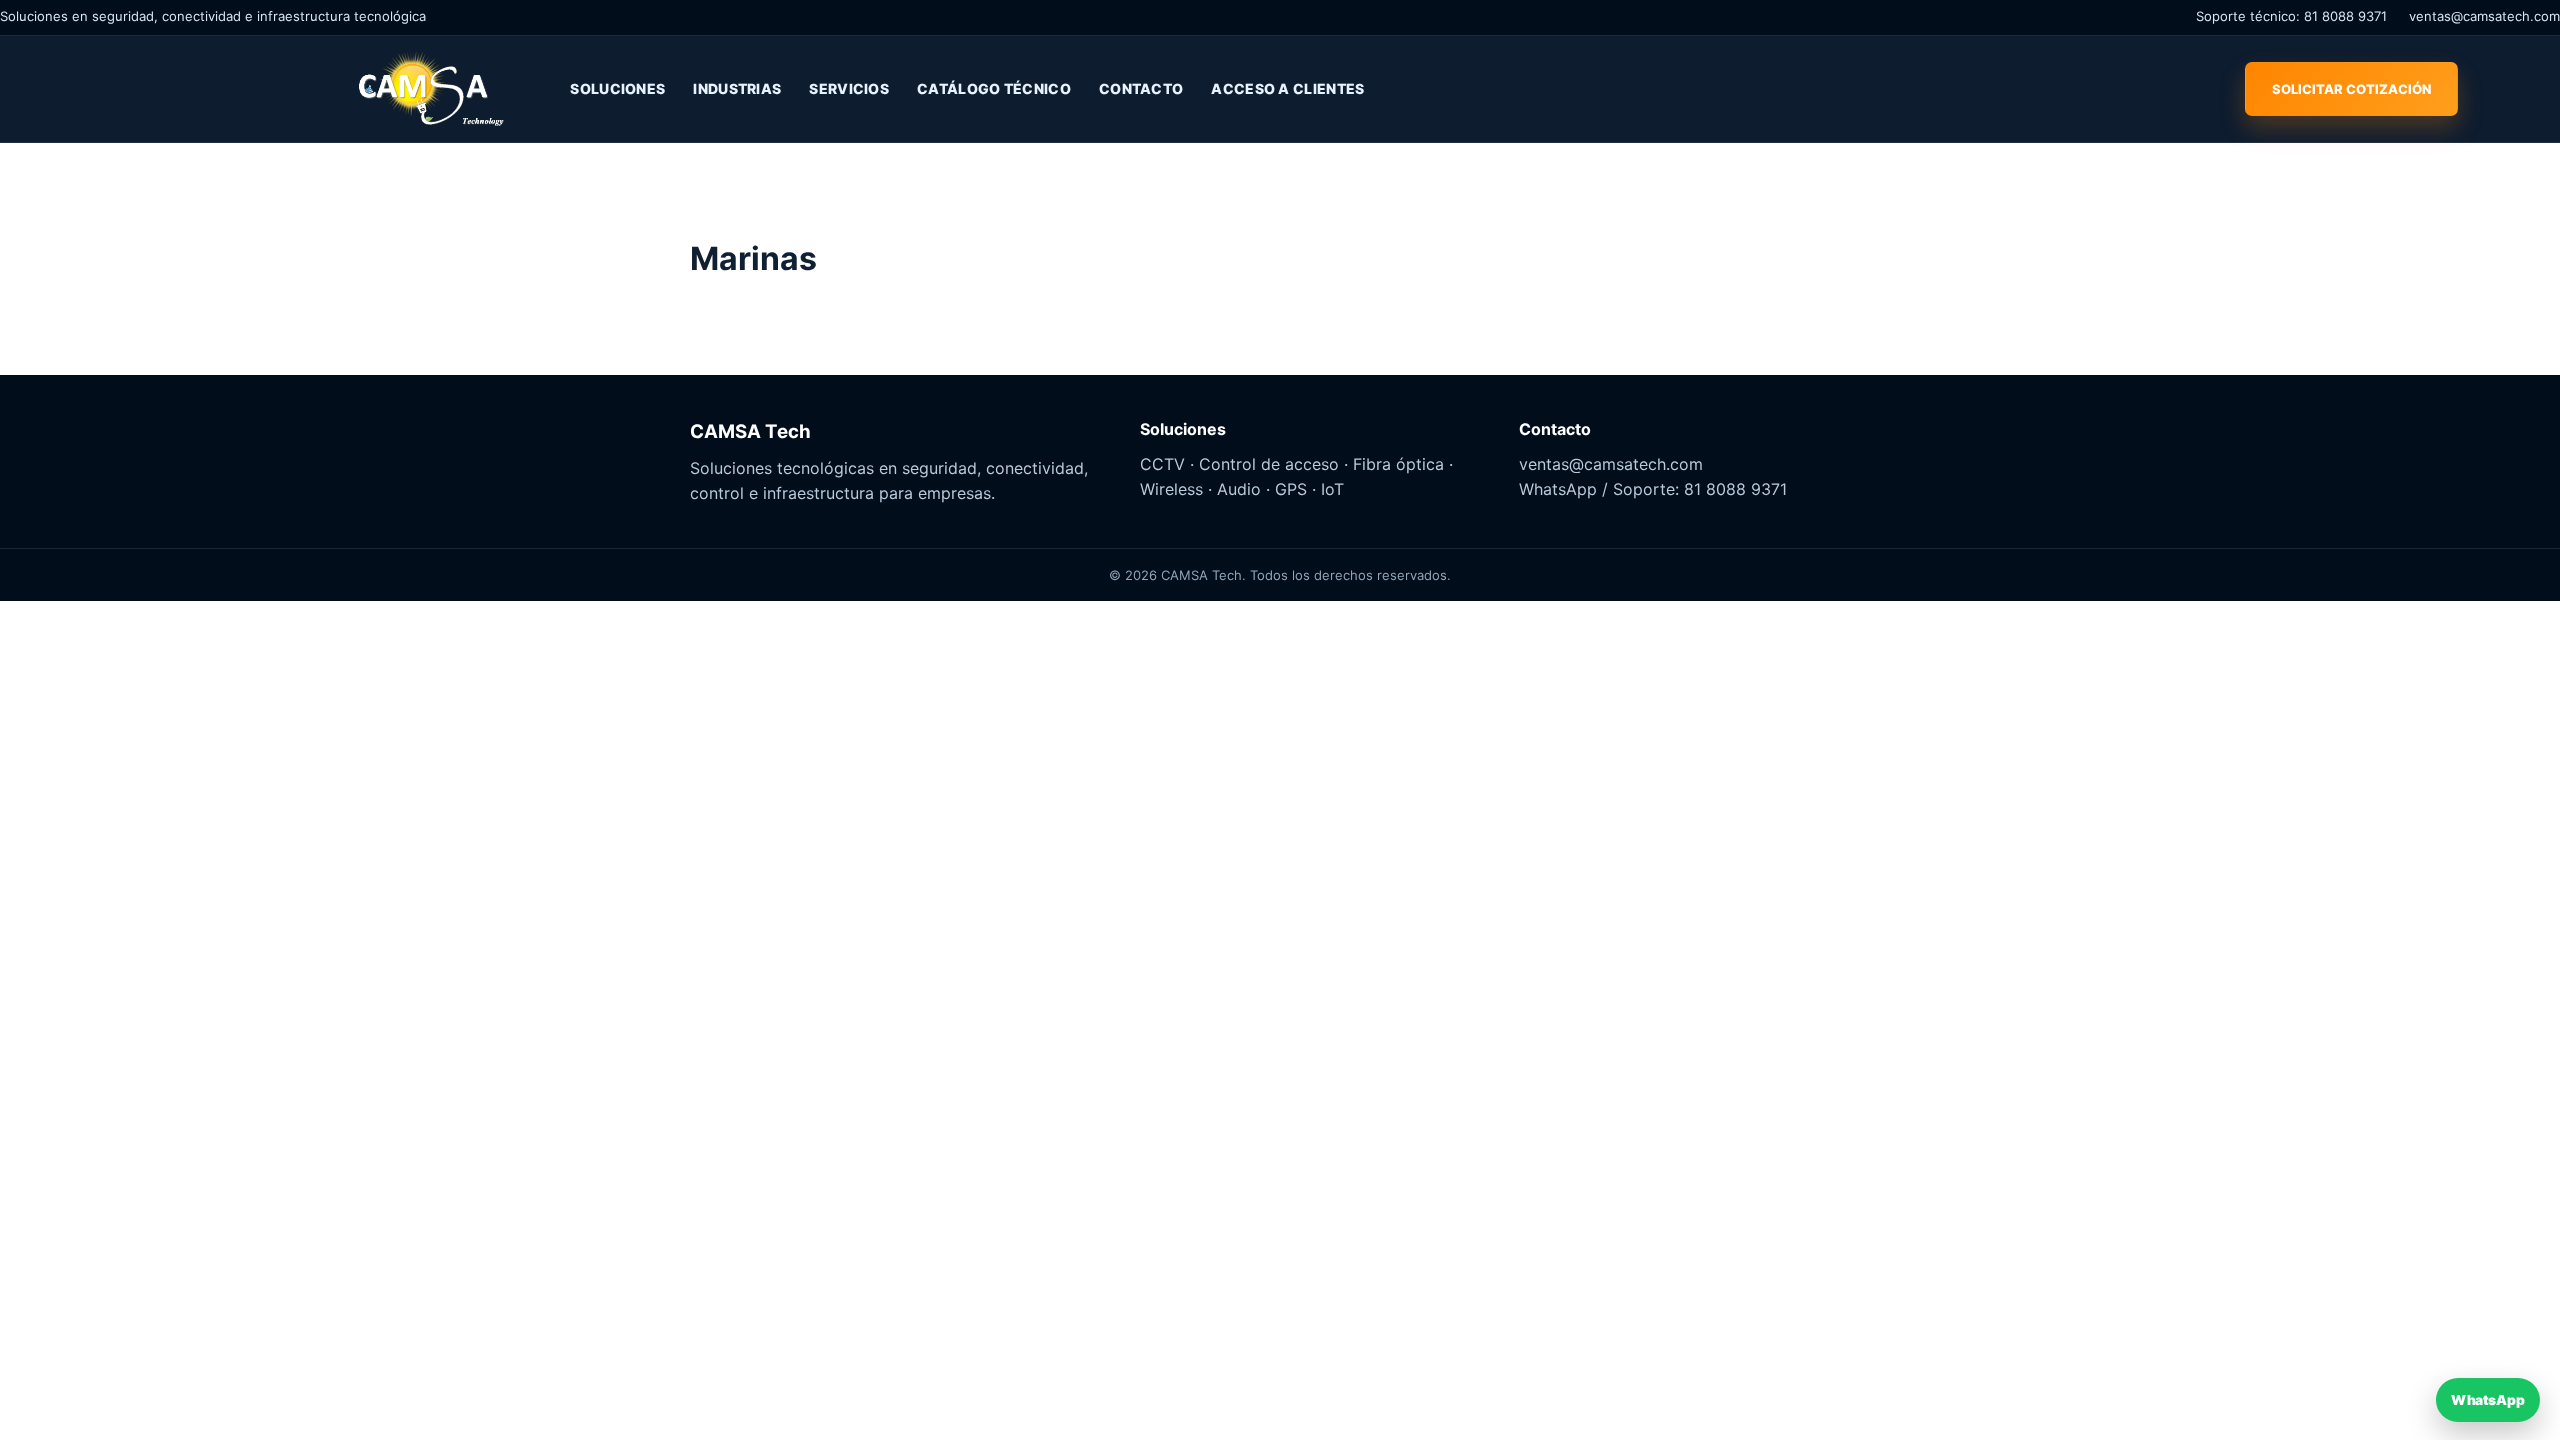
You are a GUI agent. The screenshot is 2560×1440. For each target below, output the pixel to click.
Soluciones (617, 88)
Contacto (1141, 88)
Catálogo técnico (994, 88)
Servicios (849, 88)
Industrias (737, 88)
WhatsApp (2487, 1399)
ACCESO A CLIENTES (1287, 88)
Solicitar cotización (2351, 89)
